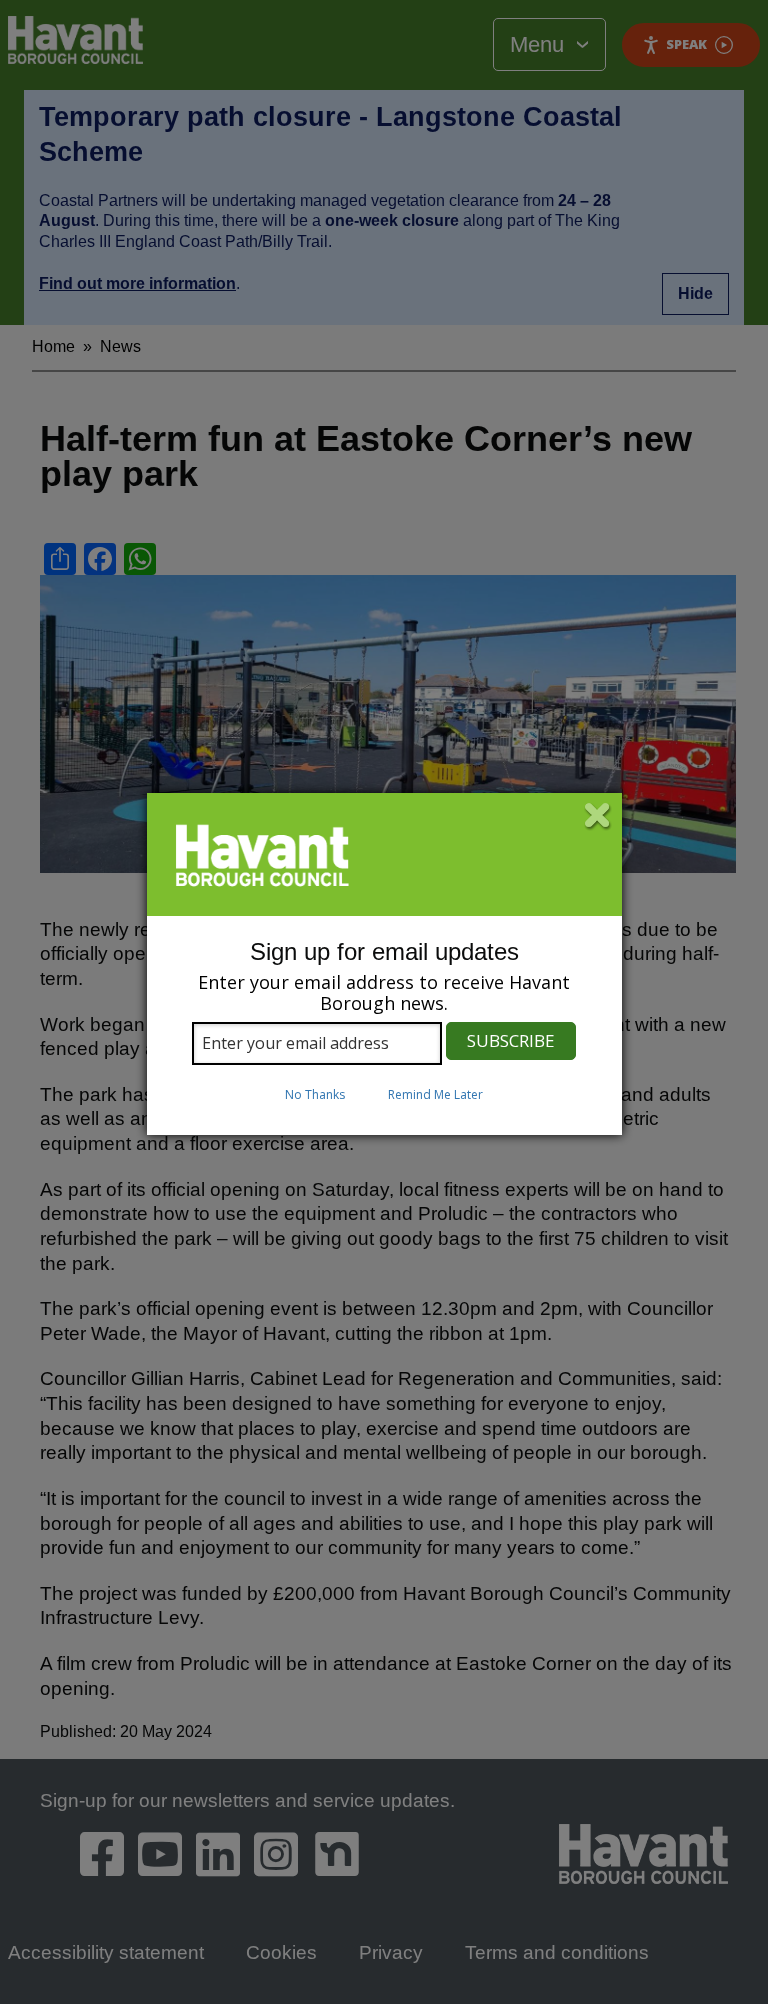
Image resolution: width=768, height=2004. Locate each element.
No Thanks (315, 1094)
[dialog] (384, 964)
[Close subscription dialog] (598, 817)
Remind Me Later (435, 1094)
